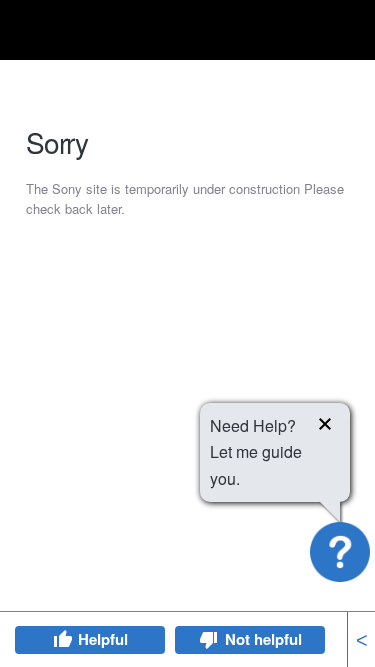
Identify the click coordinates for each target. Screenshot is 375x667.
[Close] (325, 427)
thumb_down (209, 640)
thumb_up (62, 640)
